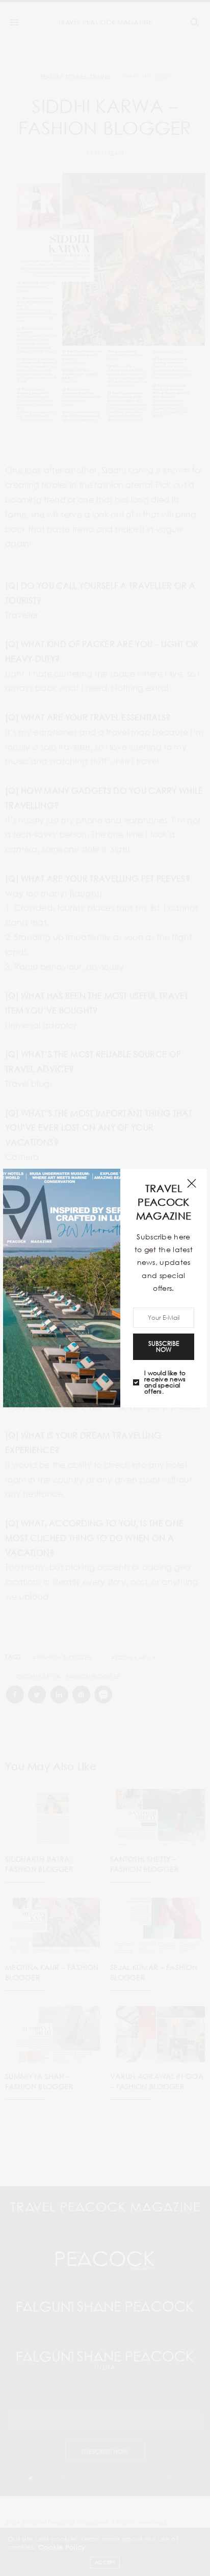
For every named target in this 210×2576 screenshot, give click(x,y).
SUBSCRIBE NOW (164, 1347)
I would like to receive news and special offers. (165, 1382)
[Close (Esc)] (192, 1184)
